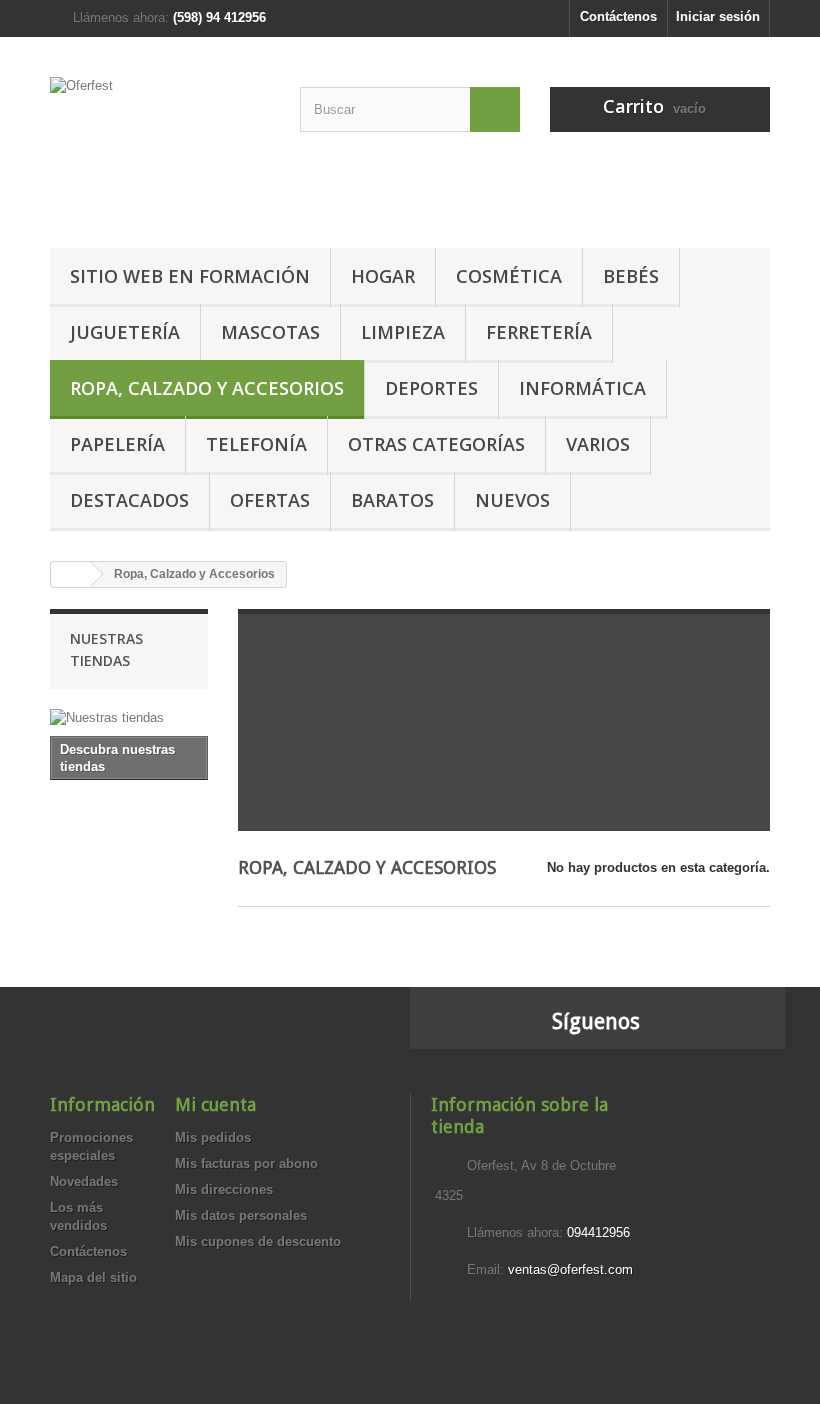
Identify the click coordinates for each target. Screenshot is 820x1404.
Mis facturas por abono (246, 1163)
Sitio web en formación (190, 276)
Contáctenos (618, 16)
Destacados (129, 500)
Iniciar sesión (718, 16)
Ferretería (539, 332)
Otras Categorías (436, 444)
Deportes (431, 388)
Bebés (631, 276)
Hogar (383, 276)
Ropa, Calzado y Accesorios (207, 388)
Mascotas (270, 332)
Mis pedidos (213, 1137)
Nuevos (512, 500)
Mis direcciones (224, 1189)
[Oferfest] (160, 150)
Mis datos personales (241, 1215)
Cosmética (509, 276)
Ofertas (270, 500)
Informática (582, 388)
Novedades (84, 1181)
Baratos (392, 500)
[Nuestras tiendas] (129, 718)
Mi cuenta (215, 1104)
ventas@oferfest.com (570, 1269)
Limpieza (403, 332)
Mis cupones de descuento (258, 1241)
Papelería (117, 444)
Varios (598, 444)
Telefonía (256, 444)
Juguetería (125, 332)
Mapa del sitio (93, 1277)
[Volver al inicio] (71, 574)
